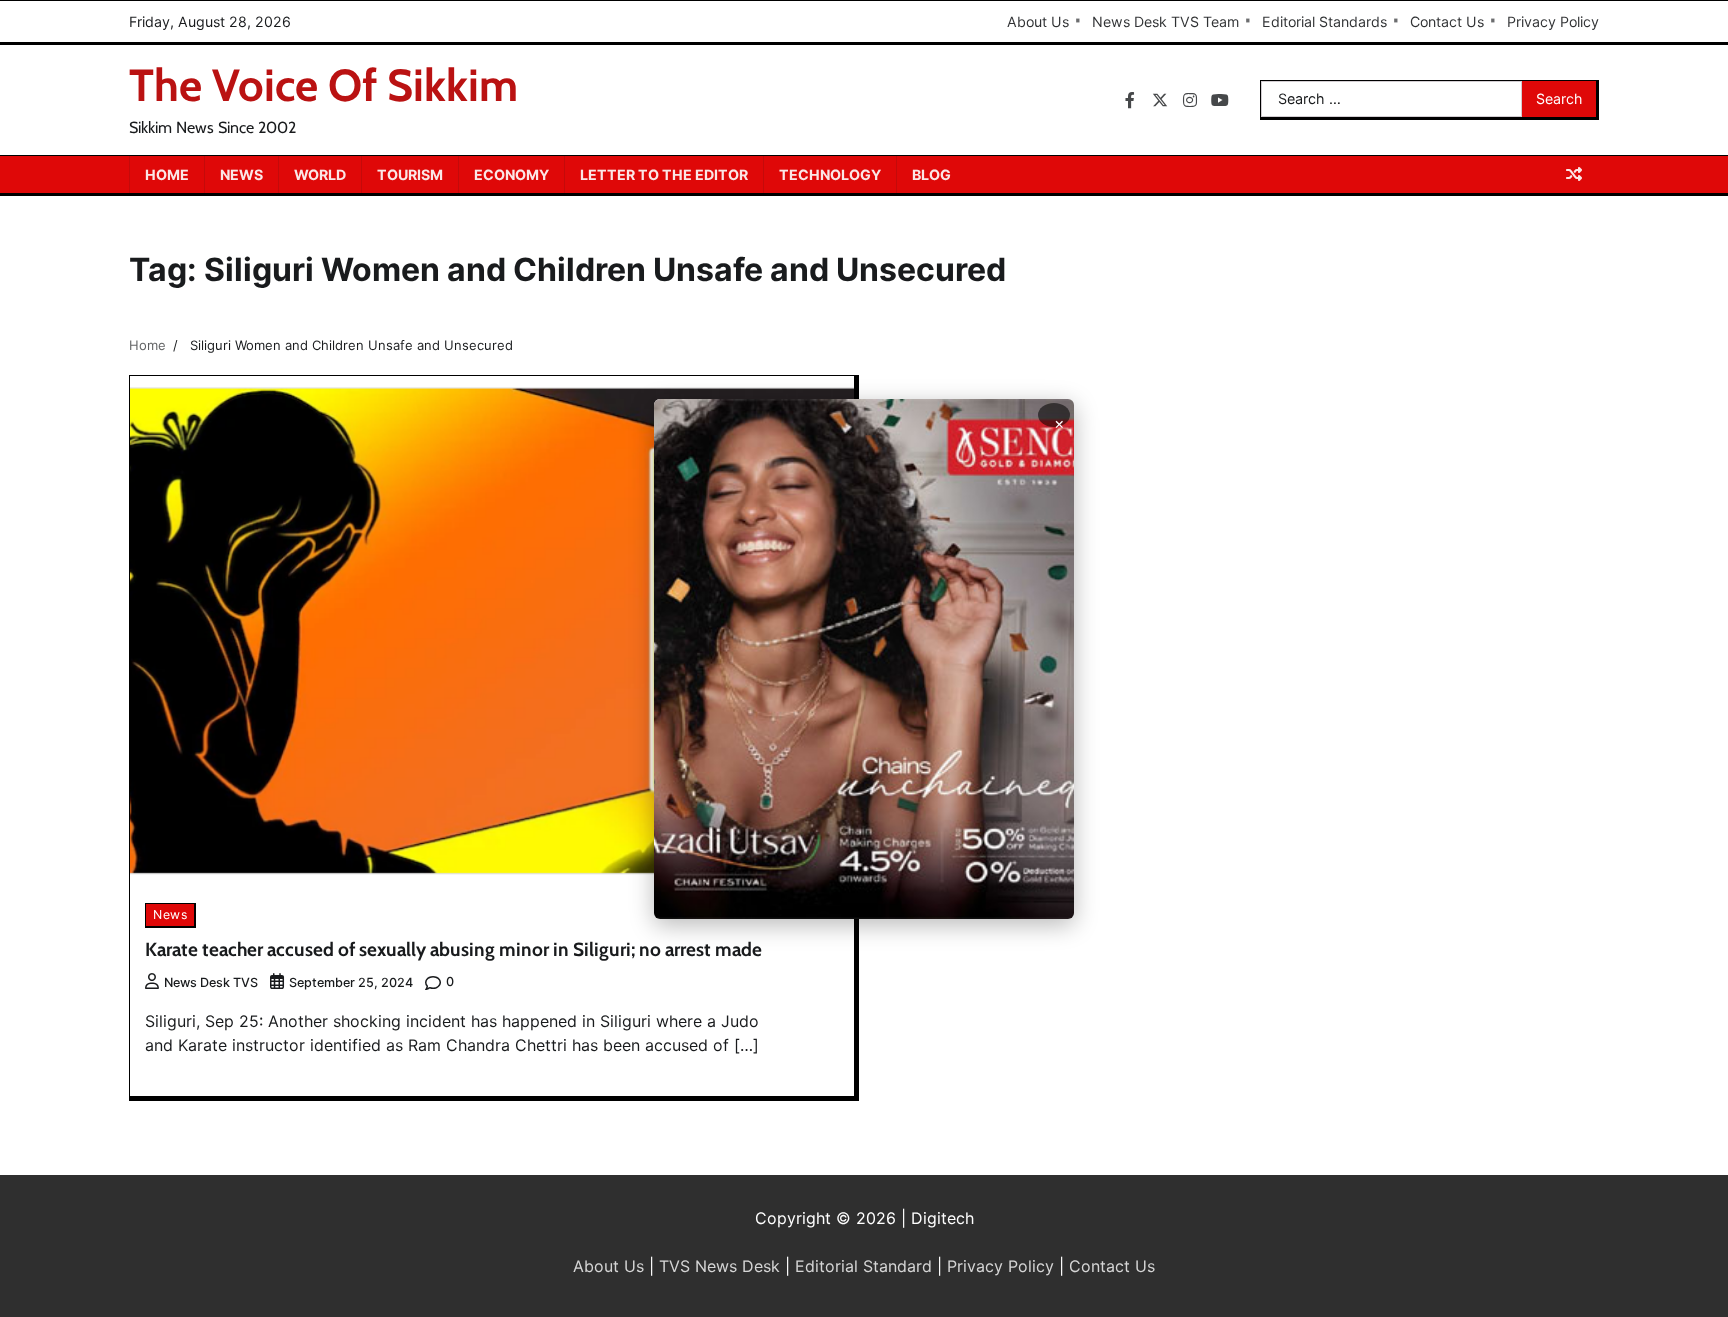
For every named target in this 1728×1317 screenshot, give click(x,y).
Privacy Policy (1553, 21)
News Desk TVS (211, 982)
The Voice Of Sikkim (323, 85)
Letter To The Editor (664, 174)
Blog (931, 174)
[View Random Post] (1574, 174)
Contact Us (1447, 21)
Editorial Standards (1324, 21)
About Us (1038, 21)
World (320, 174)
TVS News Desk (719, 1266)
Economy (511, 174)
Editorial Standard (863, 1266)
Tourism (410, 174)
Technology (830, 174)
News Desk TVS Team (1165, 21)
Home (167, 174)
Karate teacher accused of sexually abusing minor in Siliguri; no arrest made (453, 949)
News (241, 174)
